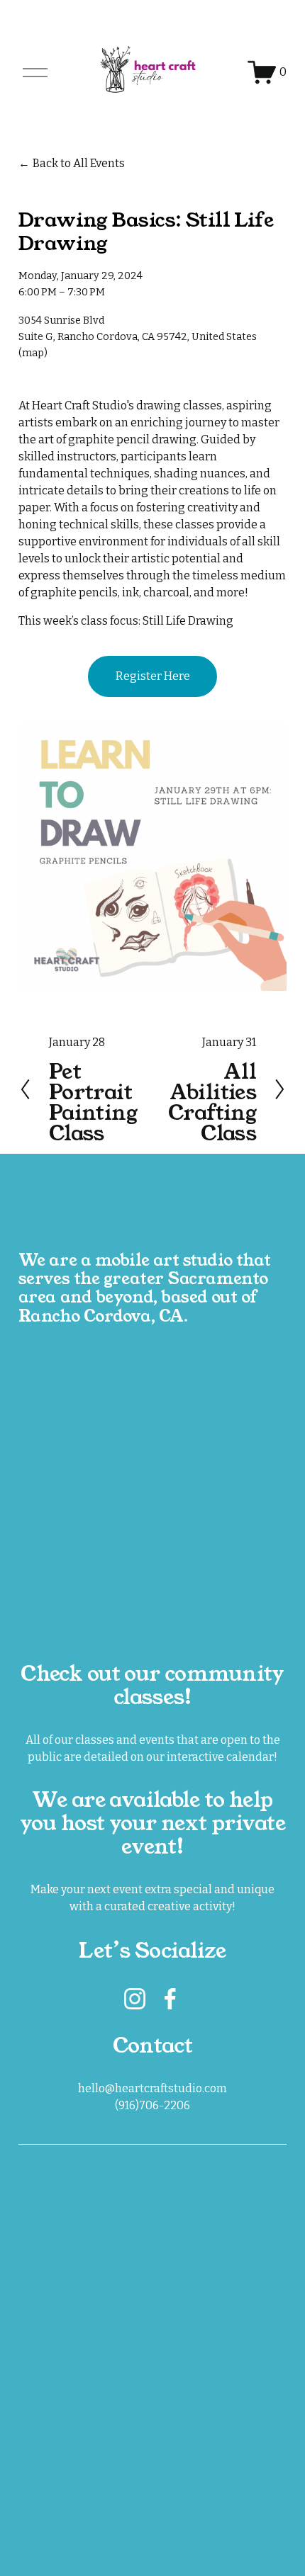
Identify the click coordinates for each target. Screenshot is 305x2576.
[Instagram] (135, 1999)
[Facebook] (170, 1999)
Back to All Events (79, 163)
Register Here (153, 676)
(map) (33, 353)
